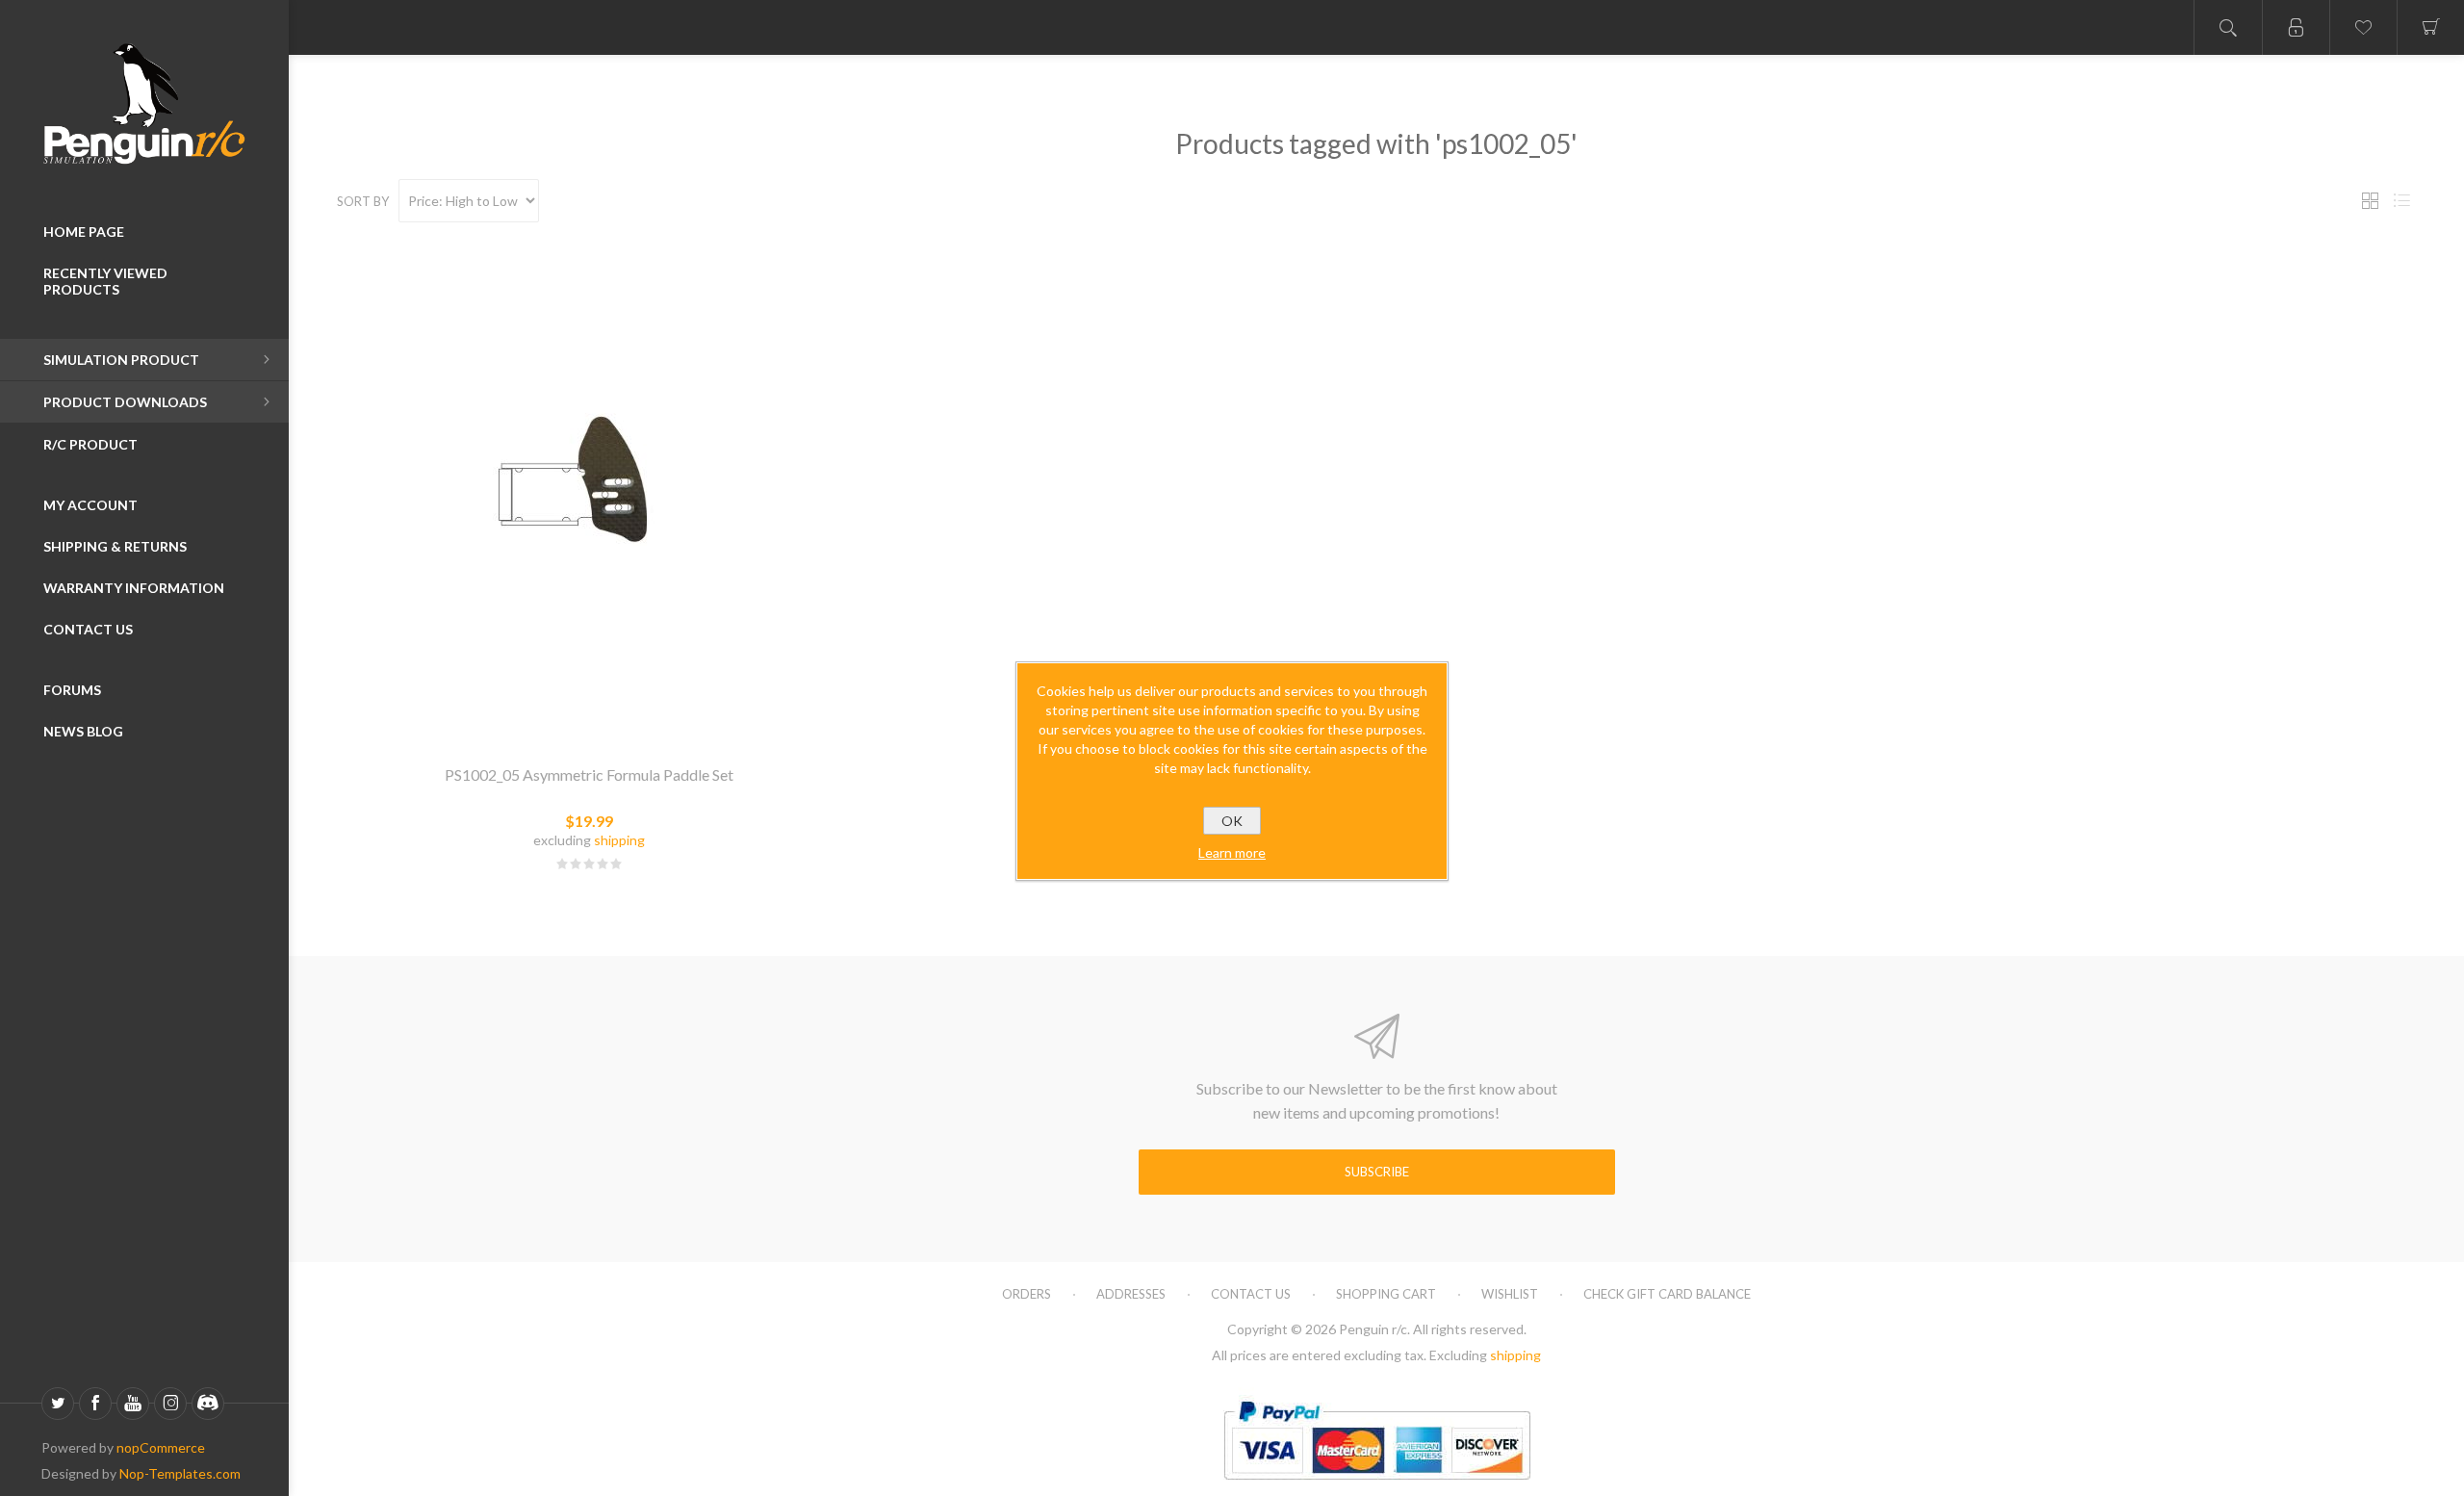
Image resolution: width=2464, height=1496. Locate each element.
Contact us (1251, 1294)
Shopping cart (1386, 1294)
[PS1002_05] (589, 494)
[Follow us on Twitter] (58, 1404)
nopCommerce (161, 1447)
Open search (2228, 27)
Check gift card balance (1667, 1294)
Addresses (1131, 1294)
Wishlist (1510, 1294)
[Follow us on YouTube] (133, 1404)
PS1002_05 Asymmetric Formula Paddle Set (589, 774)
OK (1232, 821)
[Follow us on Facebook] (95, 1404)
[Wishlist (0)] (2363, 27)
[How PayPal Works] (1377, 1488)
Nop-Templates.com (180, 1473)
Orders (1027, 1294)
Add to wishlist (612, 726)
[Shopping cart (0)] (2430, 27)
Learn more (1232, 852)
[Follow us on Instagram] (170, 1404)
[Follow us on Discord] (208, 1404)
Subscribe (1377, 1172)
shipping (619, 840)
